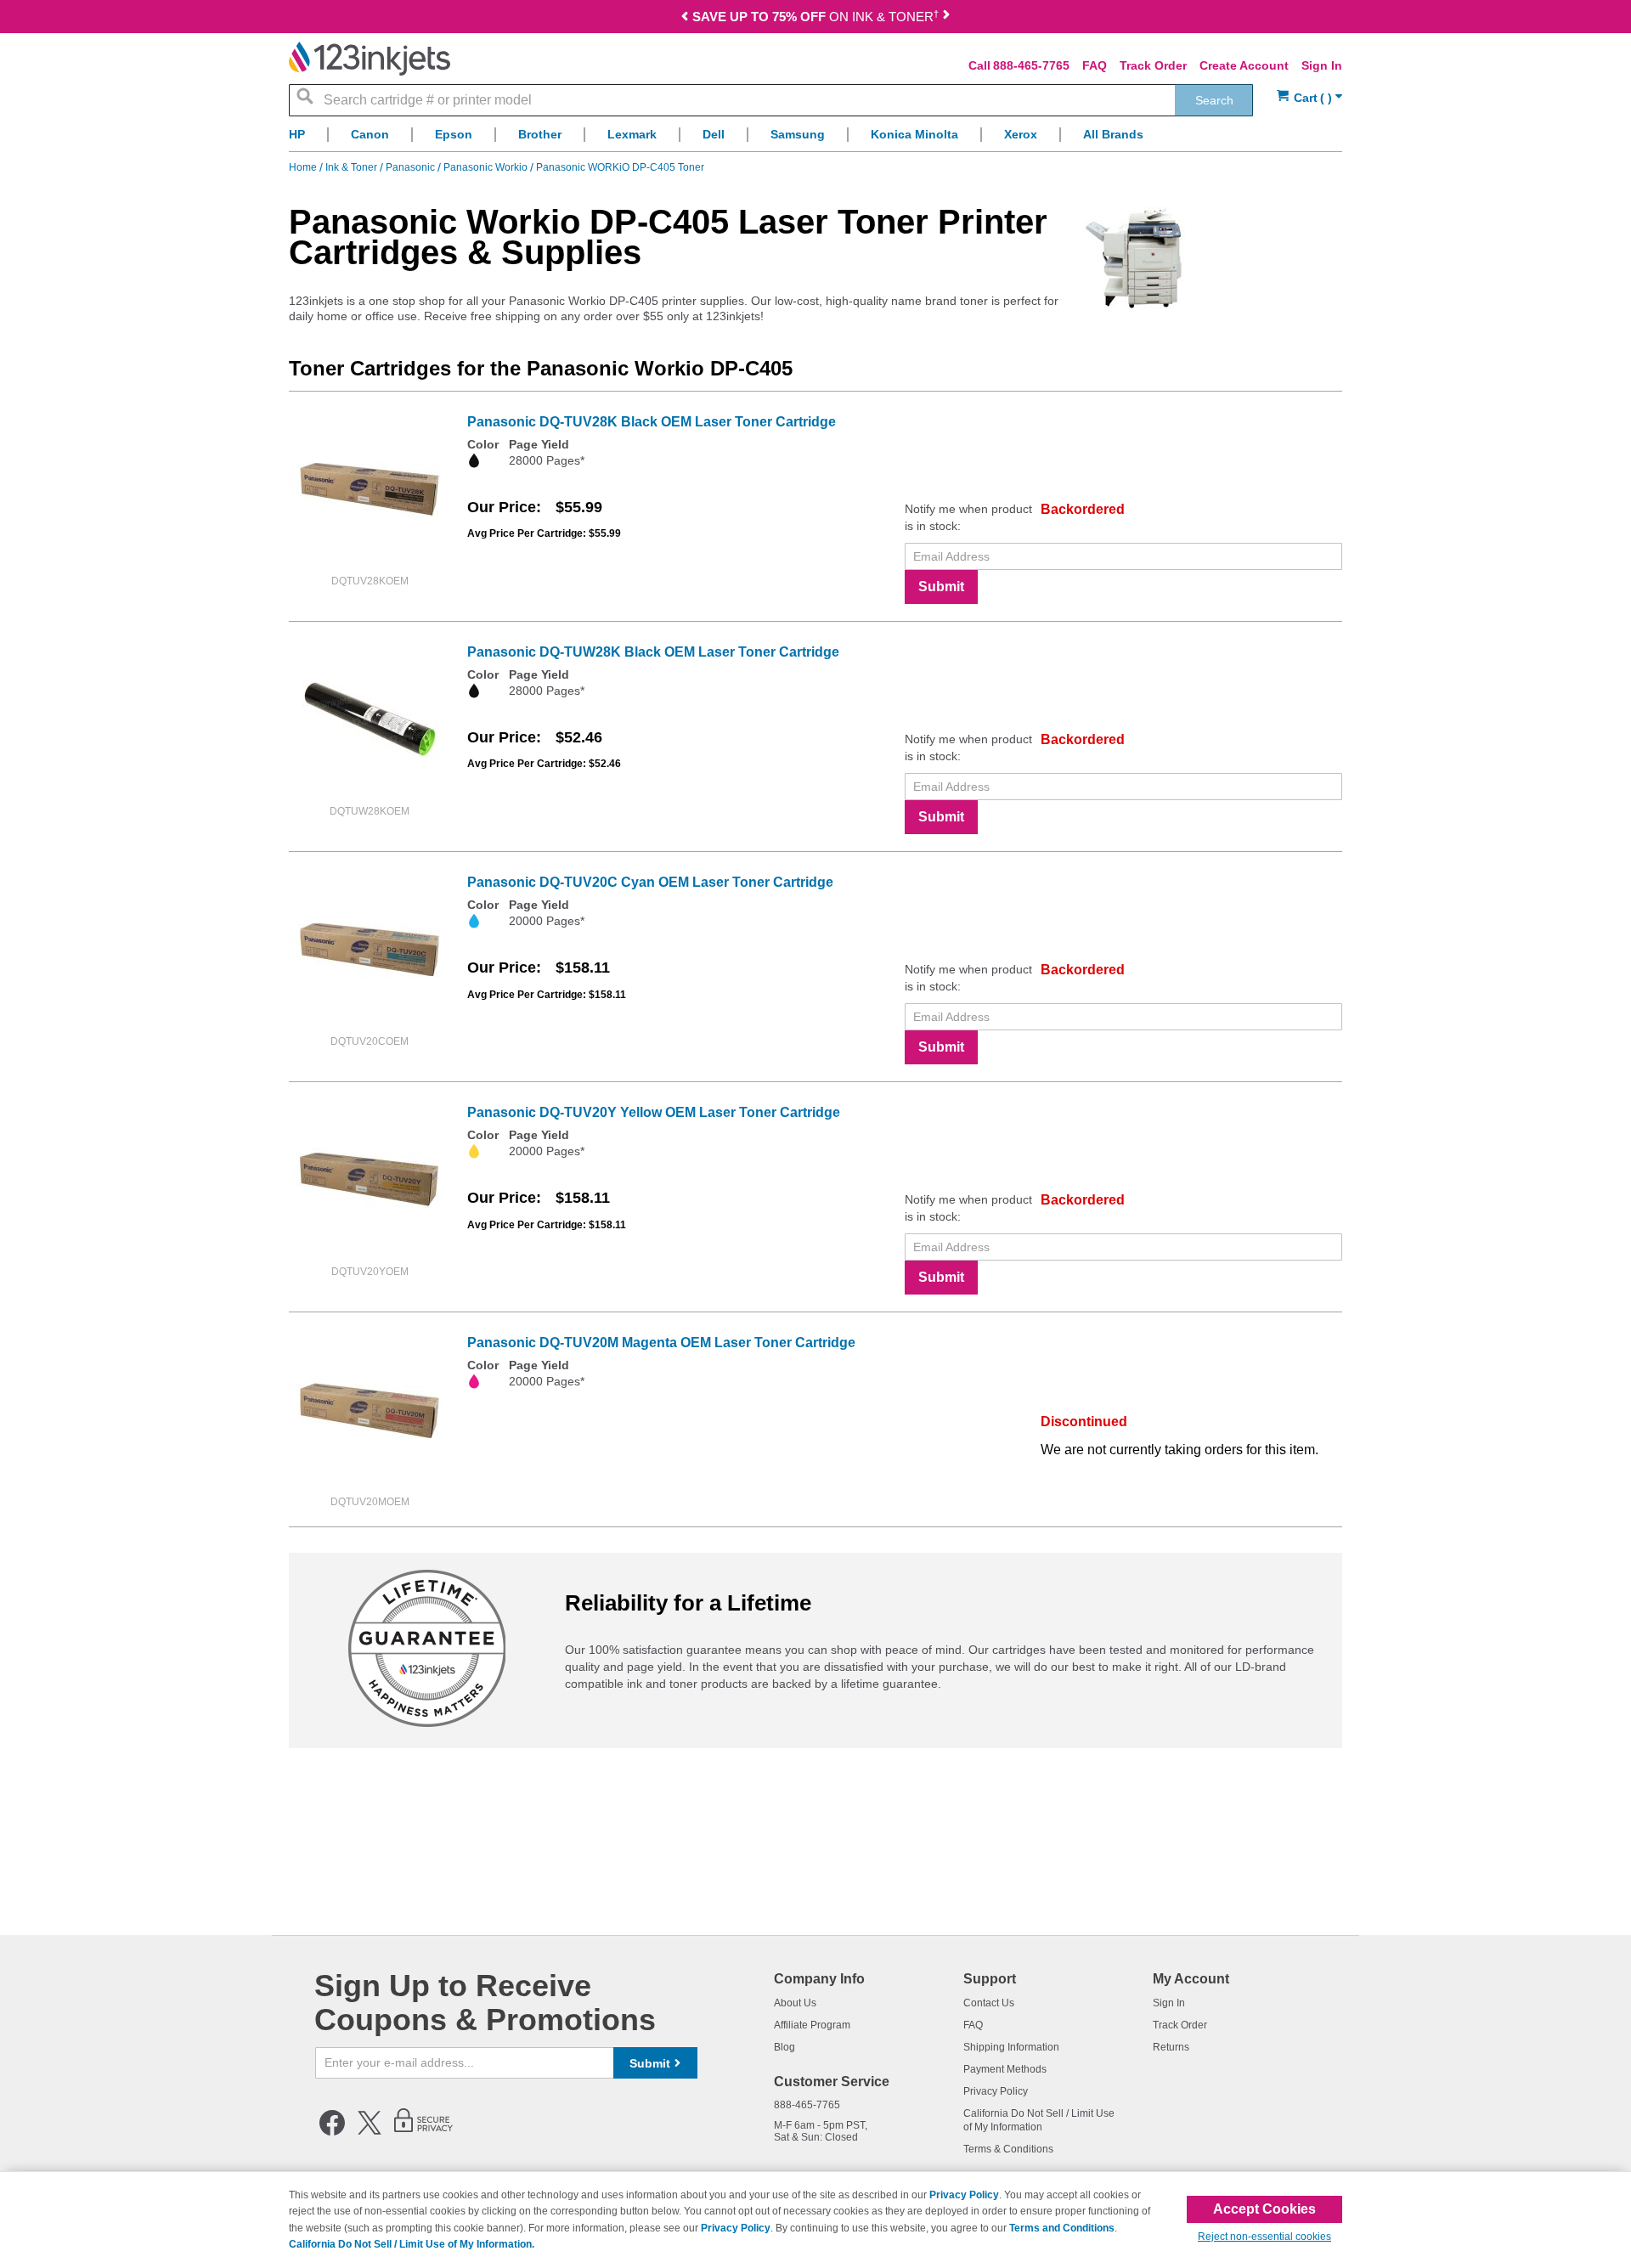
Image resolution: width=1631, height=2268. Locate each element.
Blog (784, 2047)
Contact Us (989, 2003)
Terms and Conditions (1062, 2228)
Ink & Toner (353, 167)
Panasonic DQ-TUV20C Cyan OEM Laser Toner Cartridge (650, 882)
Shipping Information (1011, 2047)
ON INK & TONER (815, 17)
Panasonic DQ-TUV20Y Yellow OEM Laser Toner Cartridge (654, 1112)
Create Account (1244, 65)
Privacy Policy (996, 2091)
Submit (941, 587)
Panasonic (412, 167)
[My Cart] (1309, 98)
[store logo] (370, 59)
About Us (795, 2003)
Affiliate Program (812, 2025)
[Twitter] (370, 2132)
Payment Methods (1005, 2069)
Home (304, 167)
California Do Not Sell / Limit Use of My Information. (412, 2244)
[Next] (946, 18)
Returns (1171, 2047)
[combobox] (771, 100)
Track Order (1153, 65)
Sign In (1322, 65)
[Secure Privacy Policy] (423, 2132)
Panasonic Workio (487, 167)
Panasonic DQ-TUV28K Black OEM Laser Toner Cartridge (652, 422)
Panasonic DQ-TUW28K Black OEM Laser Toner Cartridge (653, 652)
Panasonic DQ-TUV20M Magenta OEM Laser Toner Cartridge (661, 1343)
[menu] (815, 139)
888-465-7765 (1031, 65)
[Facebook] (332, 2132)
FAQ (1095, 65)
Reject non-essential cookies (1264, 2237)
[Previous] (685, 18)
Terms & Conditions (1008, 2149)
